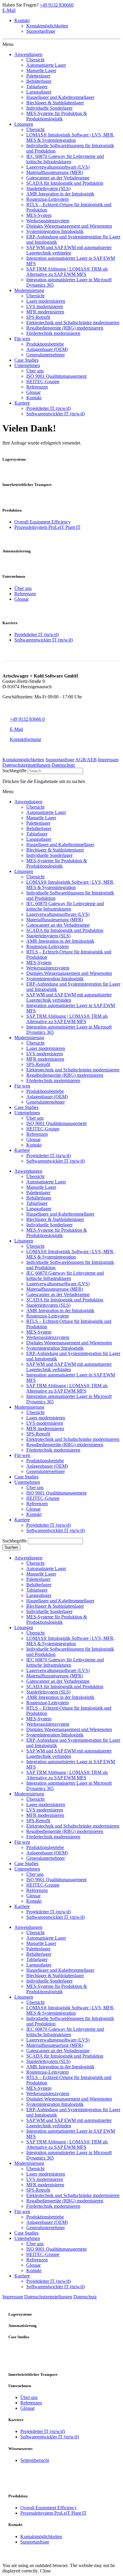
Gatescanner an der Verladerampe (58, 1294)
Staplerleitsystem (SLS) (48, 1305)
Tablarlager (37, 1203)
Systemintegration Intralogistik (55, 1348)
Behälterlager (39, 1198)
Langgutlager (39, 1209)
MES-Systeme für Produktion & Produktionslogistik (57, 1233)
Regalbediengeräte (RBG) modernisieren (65, 1445)
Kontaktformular (26, 739)
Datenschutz (63, 765)
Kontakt (22, 20)
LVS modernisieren (45, 1423)
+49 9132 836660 (57, 5)
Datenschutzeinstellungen (26, 765)
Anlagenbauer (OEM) (47, 1466)
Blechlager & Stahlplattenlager (55, 1219)
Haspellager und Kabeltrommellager (60, 1214)
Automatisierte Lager (46, 1182)
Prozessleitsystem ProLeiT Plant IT (47, 527)
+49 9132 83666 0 (27, 719)
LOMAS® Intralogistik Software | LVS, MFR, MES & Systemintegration (70, 1254)
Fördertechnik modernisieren (53, 1450)
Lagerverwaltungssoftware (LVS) (58, 1284)
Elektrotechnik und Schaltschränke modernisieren (73, 1439)
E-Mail (9, 10)
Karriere (22, 1520)
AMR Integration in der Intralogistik (60, 1310)
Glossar (21, 599)
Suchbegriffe (14, 771)
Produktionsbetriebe (45, 1461)
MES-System (39, 1332)
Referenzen (25, 594)
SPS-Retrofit (38, 1434)
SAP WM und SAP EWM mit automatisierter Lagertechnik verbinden (69, 1367)
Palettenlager (38, 1193)
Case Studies (26, 1477)
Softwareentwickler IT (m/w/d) (44, 640)
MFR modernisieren (45, 1428)
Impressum (108, 760)
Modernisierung (29, 1407)
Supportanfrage (41, 31)
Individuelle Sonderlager (49, 1225)
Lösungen (24, 1241)
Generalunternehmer (46, 1471)
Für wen (22, 1455)
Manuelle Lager (41, 1187)
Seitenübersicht (35, 2460)
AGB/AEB (86, 760)
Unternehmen (27, 1482)
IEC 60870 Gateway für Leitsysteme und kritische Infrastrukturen (65, 1276)
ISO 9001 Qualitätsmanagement (56, 1493)
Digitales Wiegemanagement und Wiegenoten (69, 1343)
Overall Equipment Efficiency (43, 522)
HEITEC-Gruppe (43, 1498)
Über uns (23, 588)
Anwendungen (28, 1171)
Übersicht (35, 1176)
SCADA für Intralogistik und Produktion (65, 1300)
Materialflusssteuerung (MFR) (55, 1289)
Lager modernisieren (46, 1418)
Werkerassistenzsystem (48, 1337)
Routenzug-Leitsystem (47, 1316)
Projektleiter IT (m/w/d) (37, 634)
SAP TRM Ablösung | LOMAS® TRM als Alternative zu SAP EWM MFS (67, 1388)
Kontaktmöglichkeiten (47, 26)
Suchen (11, 1547)
